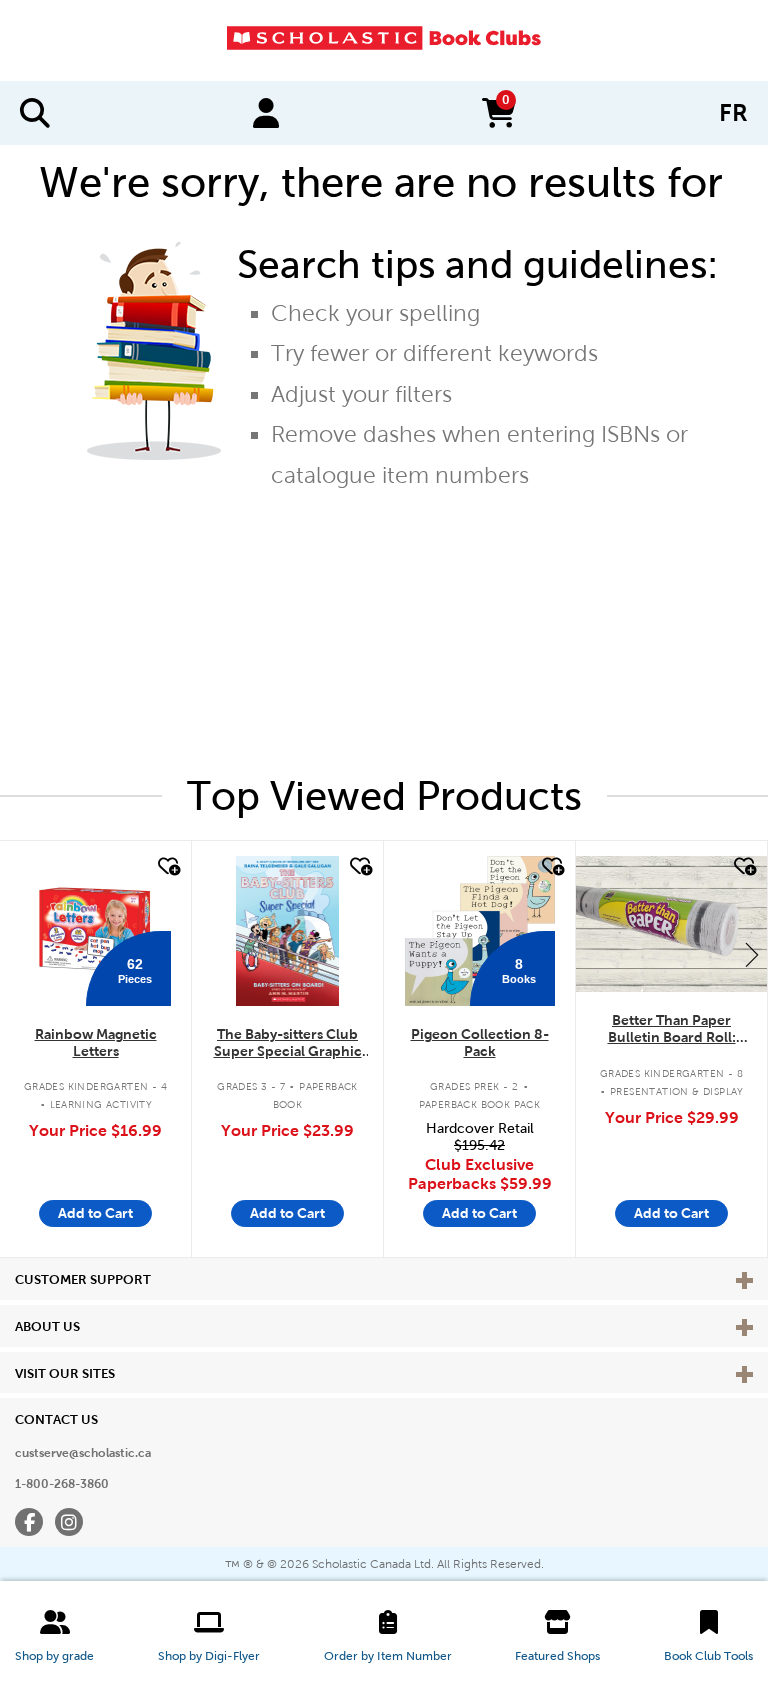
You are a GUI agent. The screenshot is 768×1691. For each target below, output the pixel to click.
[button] (54, 1636)
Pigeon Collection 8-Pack (480, 1042)
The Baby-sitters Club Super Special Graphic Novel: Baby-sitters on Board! (288, 1043)
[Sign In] (266, 113)
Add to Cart (95, 1213)
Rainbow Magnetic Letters (96, 1042)
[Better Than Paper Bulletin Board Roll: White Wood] (671, 924)
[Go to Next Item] (752, 954)
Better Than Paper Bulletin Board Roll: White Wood (672, 1029)
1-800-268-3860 (62, 1484)
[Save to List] (167, 867)
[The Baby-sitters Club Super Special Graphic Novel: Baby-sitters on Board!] (287, 931)
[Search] (35, 113)
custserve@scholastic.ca (83, 1453)
